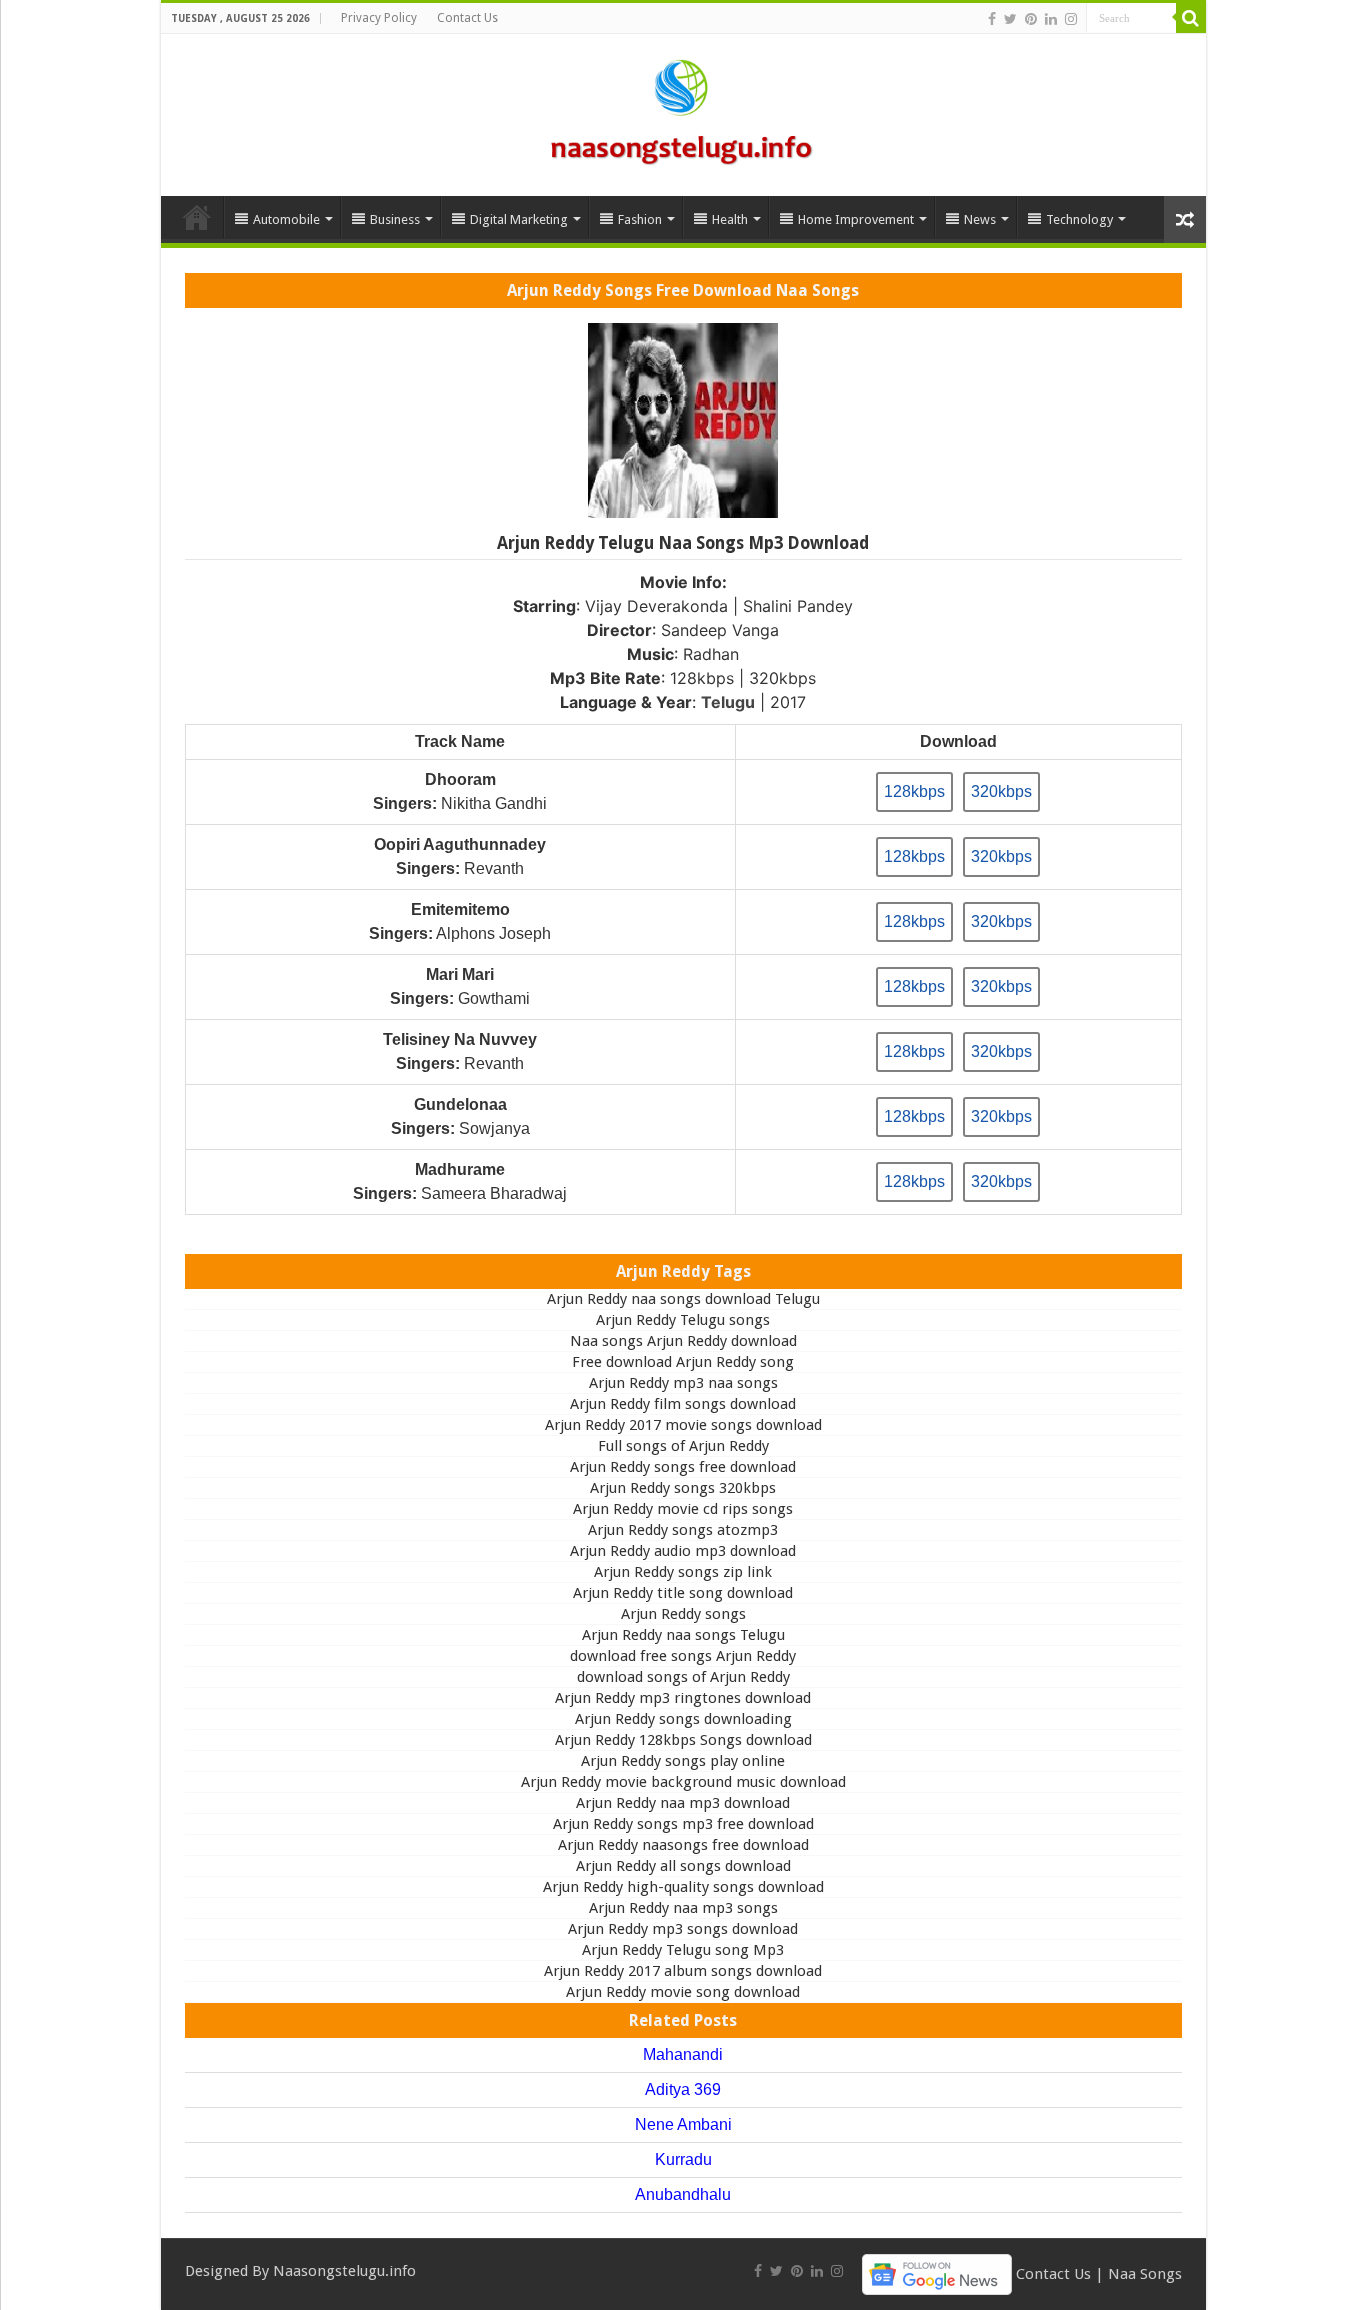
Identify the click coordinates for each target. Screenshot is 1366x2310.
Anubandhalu (683, 2194)
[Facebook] (992, 19)
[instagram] (1071, 19)
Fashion (640, 219)
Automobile (286, 219)
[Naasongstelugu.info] (683, 111)
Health (730, 219)
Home (197, 217)
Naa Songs (1145, 2273)
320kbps (1001, 791)
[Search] (1191, 18)
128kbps (914, 791)
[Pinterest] (1031, 19)
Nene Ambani (683, 2124)
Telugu (728, 702)
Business (395, 219)
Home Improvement (856, 219)
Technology (1079, 219)
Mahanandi (683, 2054)
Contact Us (467, 18)
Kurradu (683, 2159)
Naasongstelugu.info (344, 2271)
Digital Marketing (519, 219)
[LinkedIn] (1051, 19)
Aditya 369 (683, 2089)
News (980, 219)
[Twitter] (1010, 19)
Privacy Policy (379, 18)
